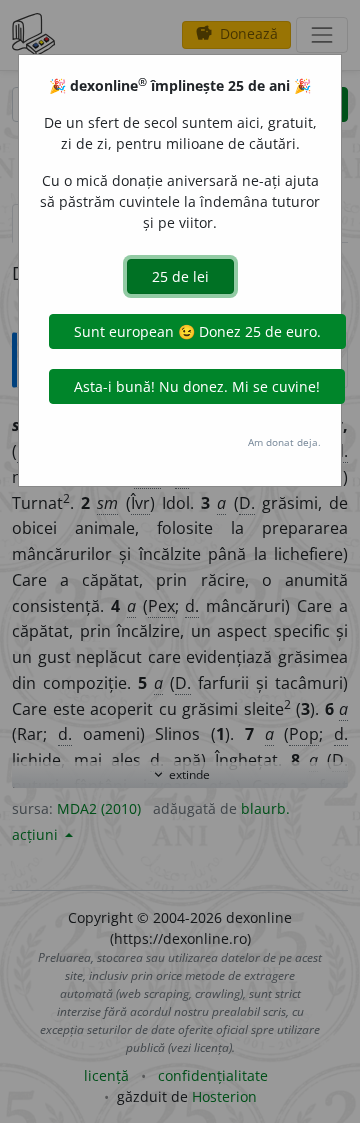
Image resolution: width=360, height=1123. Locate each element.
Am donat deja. (284, 442)
